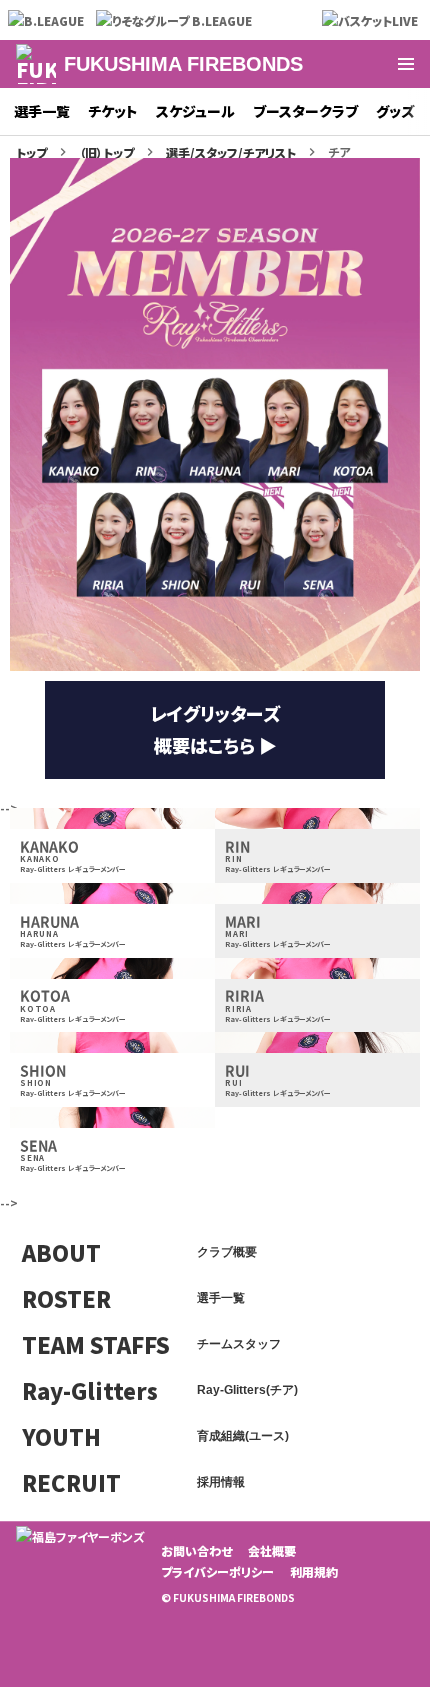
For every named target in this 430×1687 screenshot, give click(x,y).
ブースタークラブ (305, 111)
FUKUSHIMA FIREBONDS (183, 64)
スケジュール (195, 111)
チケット (113, 111)
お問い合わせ (196, 1550)
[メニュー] (406, 64)
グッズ (395, 111)
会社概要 (272, 1550)
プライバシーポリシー (217, 1571)
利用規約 (314, 1571)
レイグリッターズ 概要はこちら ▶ (215, 729)
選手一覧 (42, 111)
